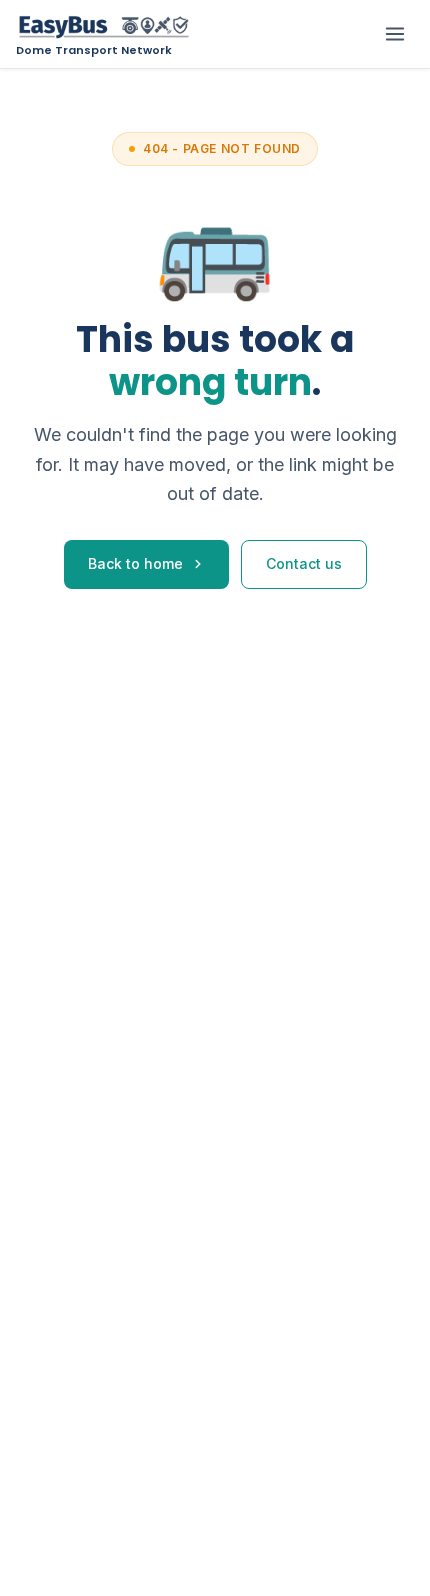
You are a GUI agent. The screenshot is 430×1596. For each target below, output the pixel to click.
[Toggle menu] (395, 34)
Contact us (304, 563)
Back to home (135, 563)
